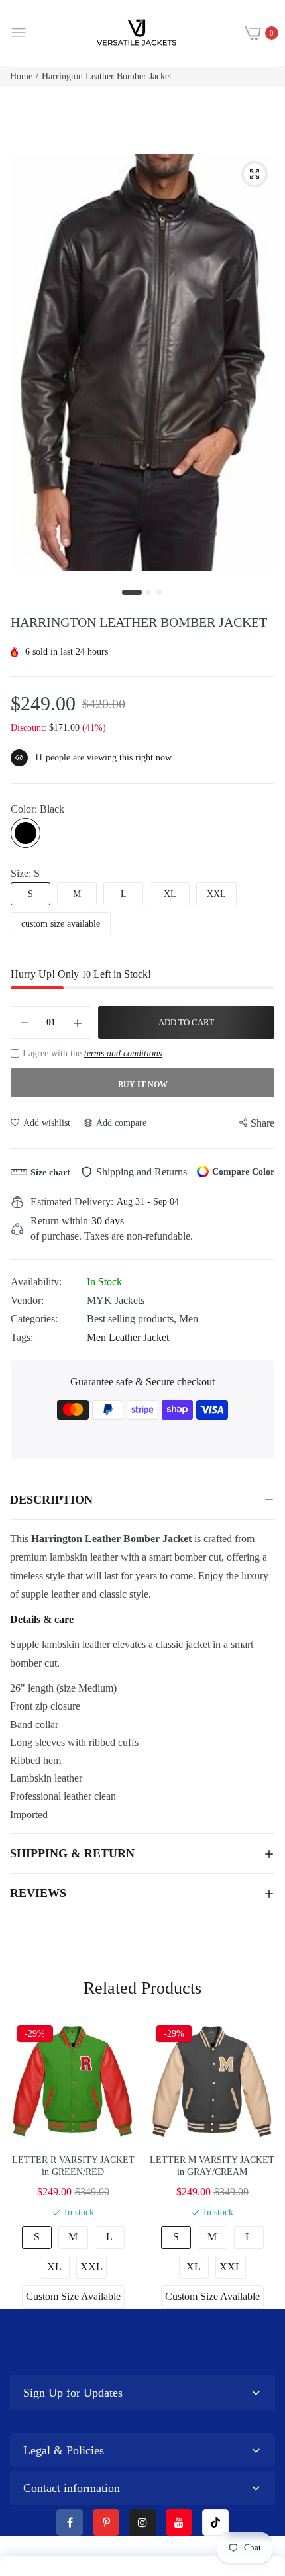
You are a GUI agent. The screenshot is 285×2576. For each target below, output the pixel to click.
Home (21, 76)
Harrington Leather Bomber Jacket (111, 1539)
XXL (216, 894)
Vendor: (27, 1300)
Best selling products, (133, 1319)
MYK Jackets (116, 1300)
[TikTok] (215, 2522)
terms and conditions (123, 1053)
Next (258, 2164)
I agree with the (92, 1053)
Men (189, 1319)
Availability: (36, 1282)
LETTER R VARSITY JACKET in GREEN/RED (73, 2166)
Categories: (34, 1319)
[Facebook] (70, 2522)
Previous (27, 2164)
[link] (258, 2467)
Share (262, 1123)
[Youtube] (179, 2522)
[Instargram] (142, 2522)
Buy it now (143, 1085)
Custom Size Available (73, 2296)
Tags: (22, 1337)
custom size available (61, 924)
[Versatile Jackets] (137, 33)
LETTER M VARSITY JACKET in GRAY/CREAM (212, 2166)
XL (170, 894)
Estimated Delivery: (72, 1202)
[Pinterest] (106, 2522)
